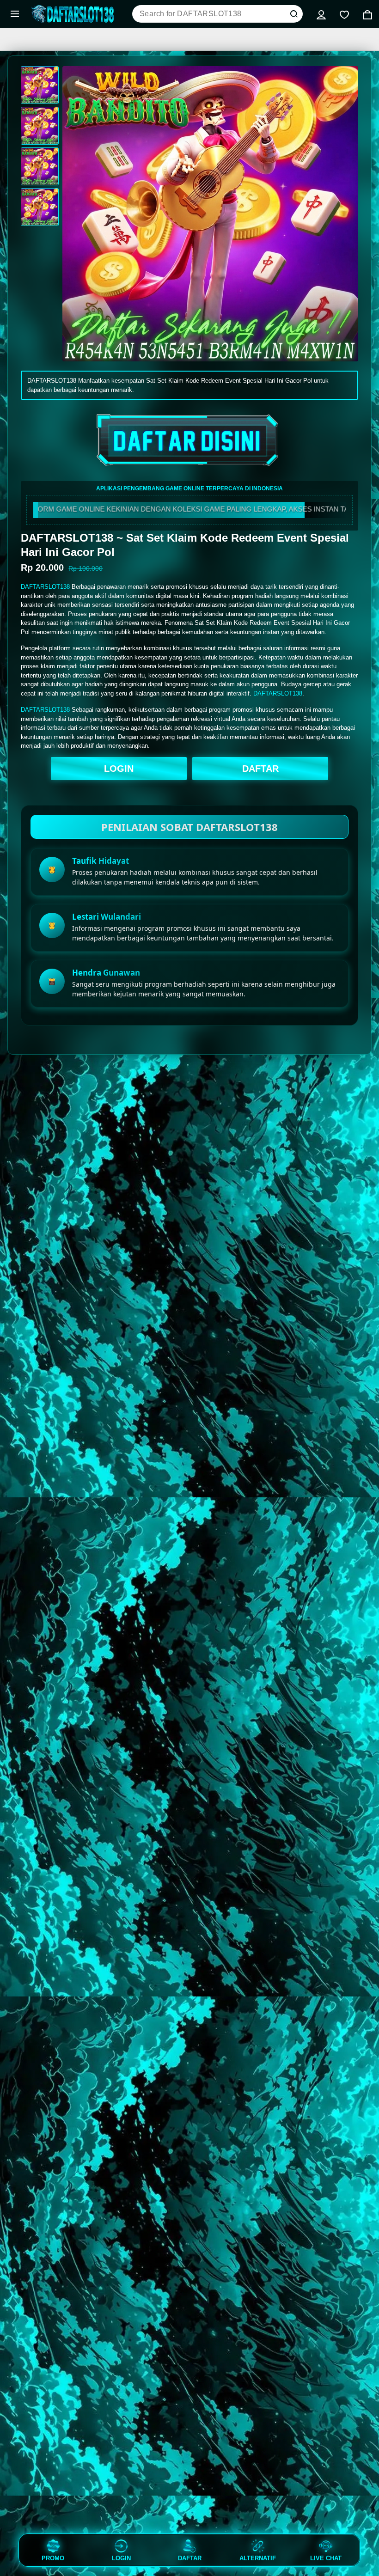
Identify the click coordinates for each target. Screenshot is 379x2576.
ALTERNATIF (258, 2558)
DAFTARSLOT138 (45, 587)
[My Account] (321, 14)
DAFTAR (260, 769)
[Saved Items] (344, 14)
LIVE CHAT (326, 2558)
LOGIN (119, 769)
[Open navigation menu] (15, 14)
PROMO (53, 2558)
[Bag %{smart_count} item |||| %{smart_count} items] (367, 14)
